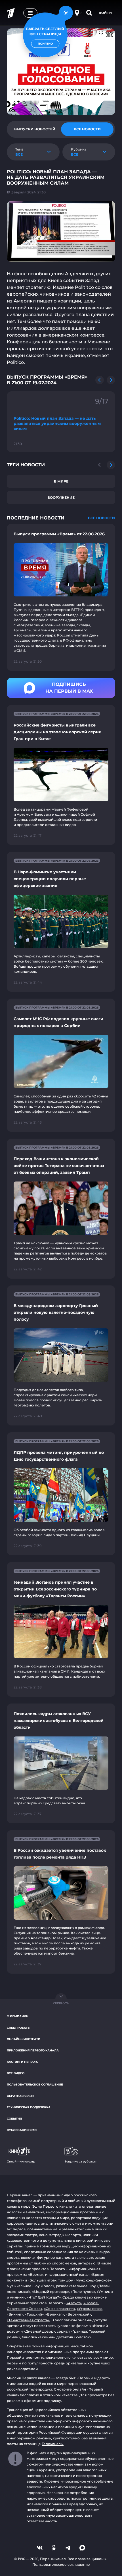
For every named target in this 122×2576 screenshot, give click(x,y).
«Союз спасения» (60, 2309)
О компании (18, 2016)
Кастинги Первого (23, 2062)
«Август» (74, 2303)
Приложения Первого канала (33, 2050)
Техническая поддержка (29, 2107)
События (14, 2119)
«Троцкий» (34, 2314)
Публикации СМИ (22, 2130)
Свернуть (61, 2003)
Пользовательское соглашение (35, 2085)
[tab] (35, 129)
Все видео (16, 2073)
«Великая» (55, 2314)
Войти (105, 13)
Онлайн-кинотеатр (23, 2039)
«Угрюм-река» (90, 2309)
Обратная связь (21, 2096)
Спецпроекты (19, 2028)
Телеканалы (53, 2444)
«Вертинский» (78, 2314)
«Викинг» (15, 2314)
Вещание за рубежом (80, 2161)
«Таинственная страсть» (28, 2320)
